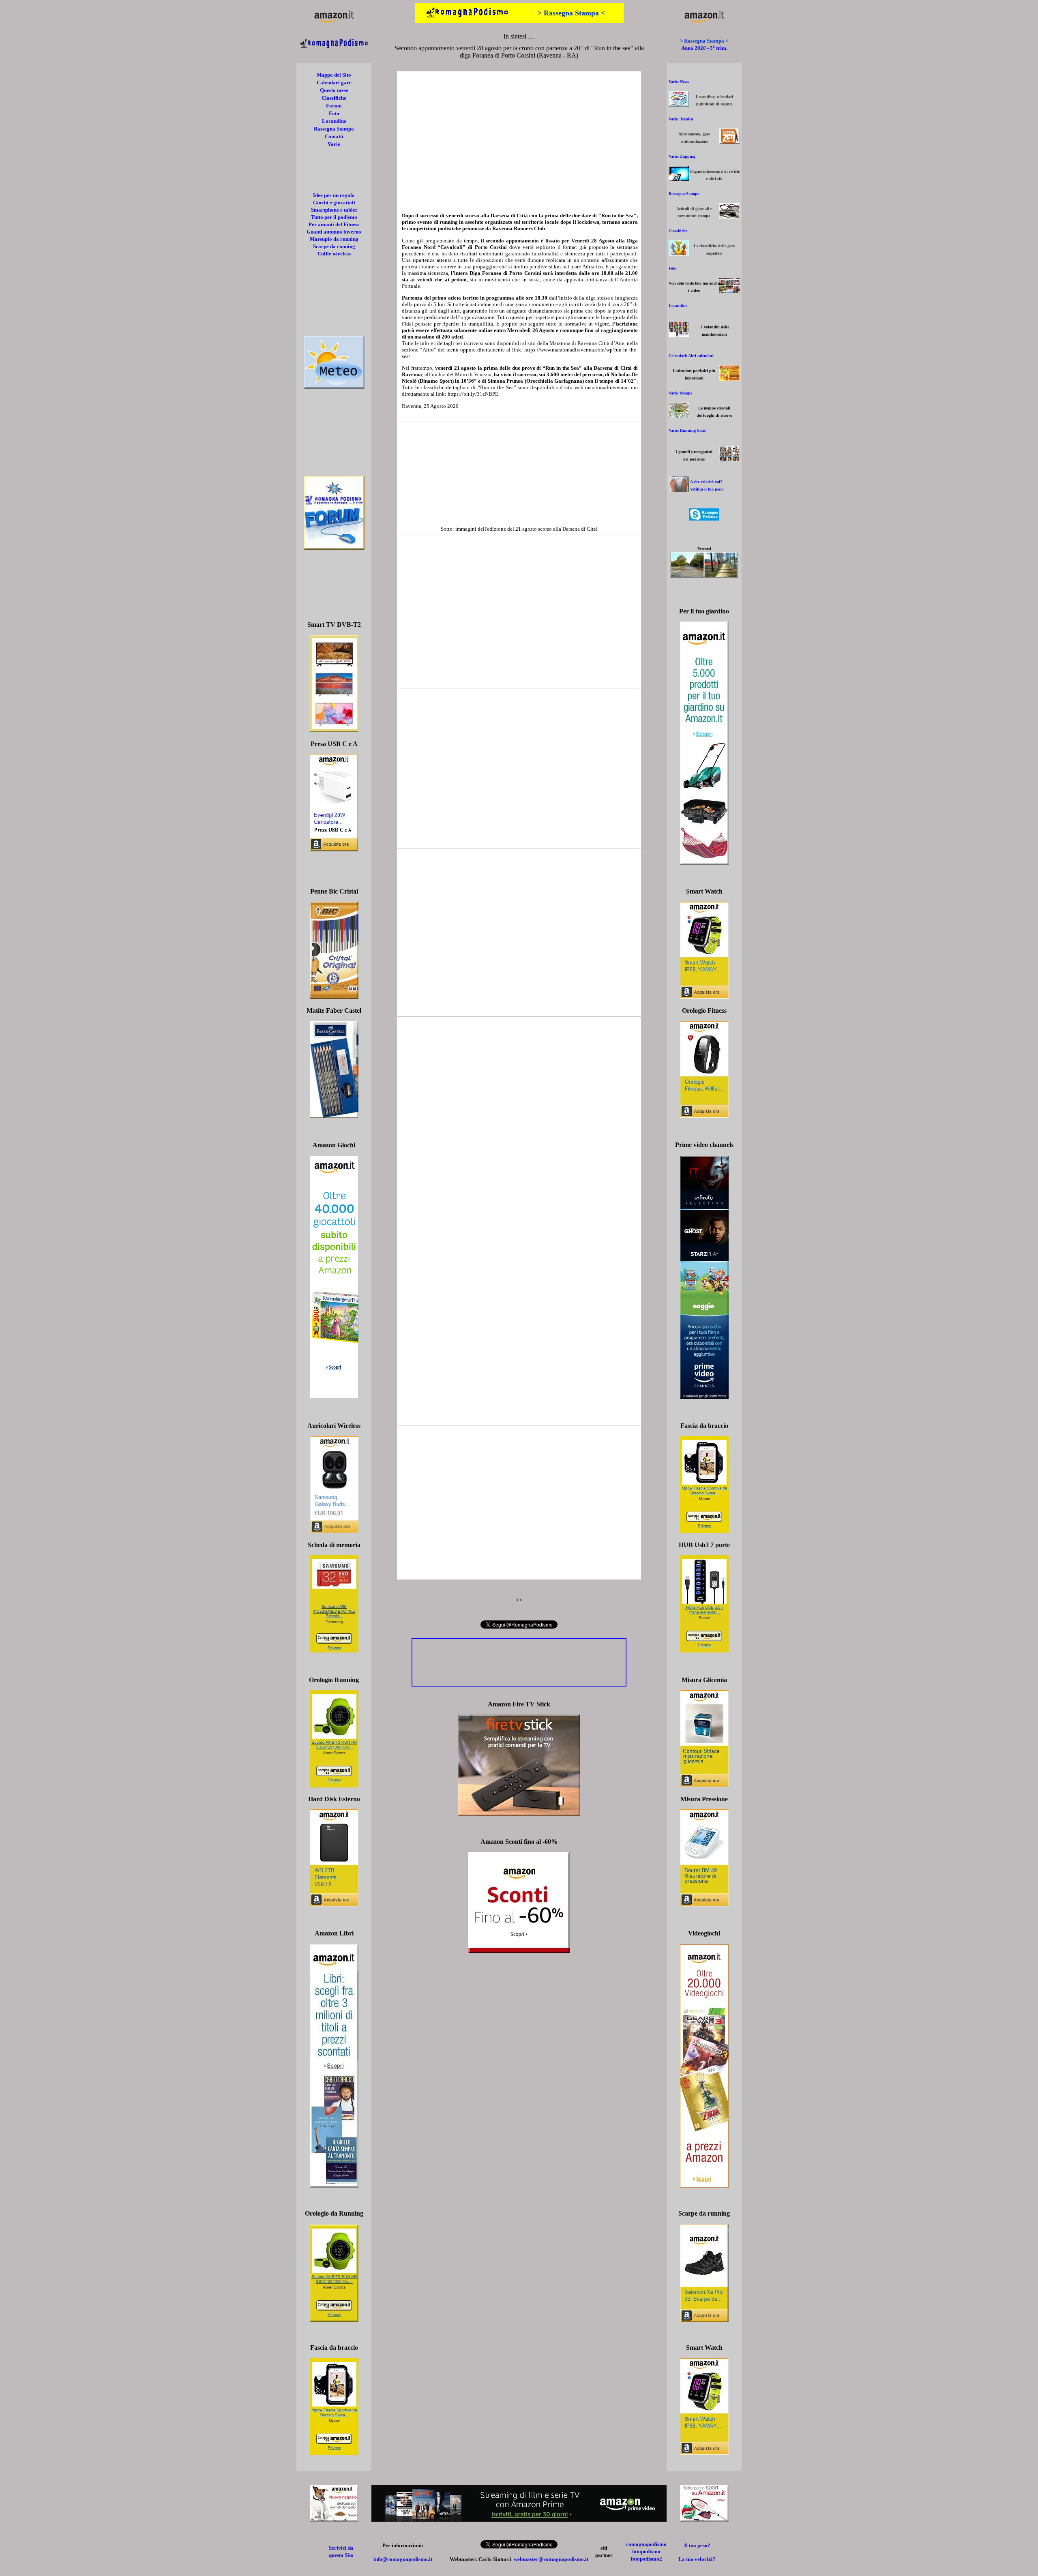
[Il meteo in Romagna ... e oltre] (334, 387)
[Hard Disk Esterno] (334, 1904)
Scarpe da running (334, 246)
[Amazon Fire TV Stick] (519, 1814)
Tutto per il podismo (334, 217)
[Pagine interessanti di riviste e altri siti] (679, 179)
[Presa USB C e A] (334, 849)
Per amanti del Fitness (334, 224)
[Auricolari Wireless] (334, 1531)
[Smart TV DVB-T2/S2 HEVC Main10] (334, 730)
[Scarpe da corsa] (704, 2320)
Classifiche (334, 98)
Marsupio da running (334, 239)
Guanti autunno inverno (334, 232)
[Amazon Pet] (334, 2519)
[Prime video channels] (704, 1397)
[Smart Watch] (704, 997)
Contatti (334, 136)
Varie (334, 144)
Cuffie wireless (334, 254)
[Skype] (704, 518)
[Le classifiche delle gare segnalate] (679, 254)
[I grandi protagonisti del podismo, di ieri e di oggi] (729, 460)
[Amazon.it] (334, 22)
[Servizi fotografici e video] (729, 291)
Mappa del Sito (334, 75)
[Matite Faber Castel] (334, 1116)
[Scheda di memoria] (334, 1650)
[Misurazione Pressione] (704, 1904)
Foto (334, 113)
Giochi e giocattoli (334, 203)
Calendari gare (334, 83)
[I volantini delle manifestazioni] (679, 335)
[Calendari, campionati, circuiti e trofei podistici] (729, 378)
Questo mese (334, 90)
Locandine (334, 121)
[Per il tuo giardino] (704, 863)
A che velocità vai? (706, 482)
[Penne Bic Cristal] (334, 997)
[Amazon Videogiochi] (704, 2185)
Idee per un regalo (334, 195)
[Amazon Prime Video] (519, 2519)
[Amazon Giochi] (334, 1396)
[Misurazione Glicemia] (704, 1785)
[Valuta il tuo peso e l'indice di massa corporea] (679, 490)
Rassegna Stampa (334, 129)
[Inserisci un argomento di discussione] (334, 548)
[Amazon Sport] (704, 2519)
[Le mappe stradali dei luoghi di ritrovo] (679, 416)
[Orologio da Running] (334, 2320)
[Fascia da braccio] (704, 1531)
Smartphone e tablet (334, 210)
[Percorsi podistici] (704, 576)
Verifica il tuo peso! (707, 489)
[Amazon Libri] (334, 2185)
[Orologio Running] (334, 1785)
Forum (334, 106)
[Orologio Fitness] (704, 1116)
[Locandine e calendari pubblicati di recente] (679, 104)
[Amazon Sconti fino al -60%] (519, 1951)
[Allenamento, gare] (729, 142)
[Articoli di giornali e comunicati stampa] (729, 216)
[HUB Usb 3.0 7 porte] (704, 1650)
